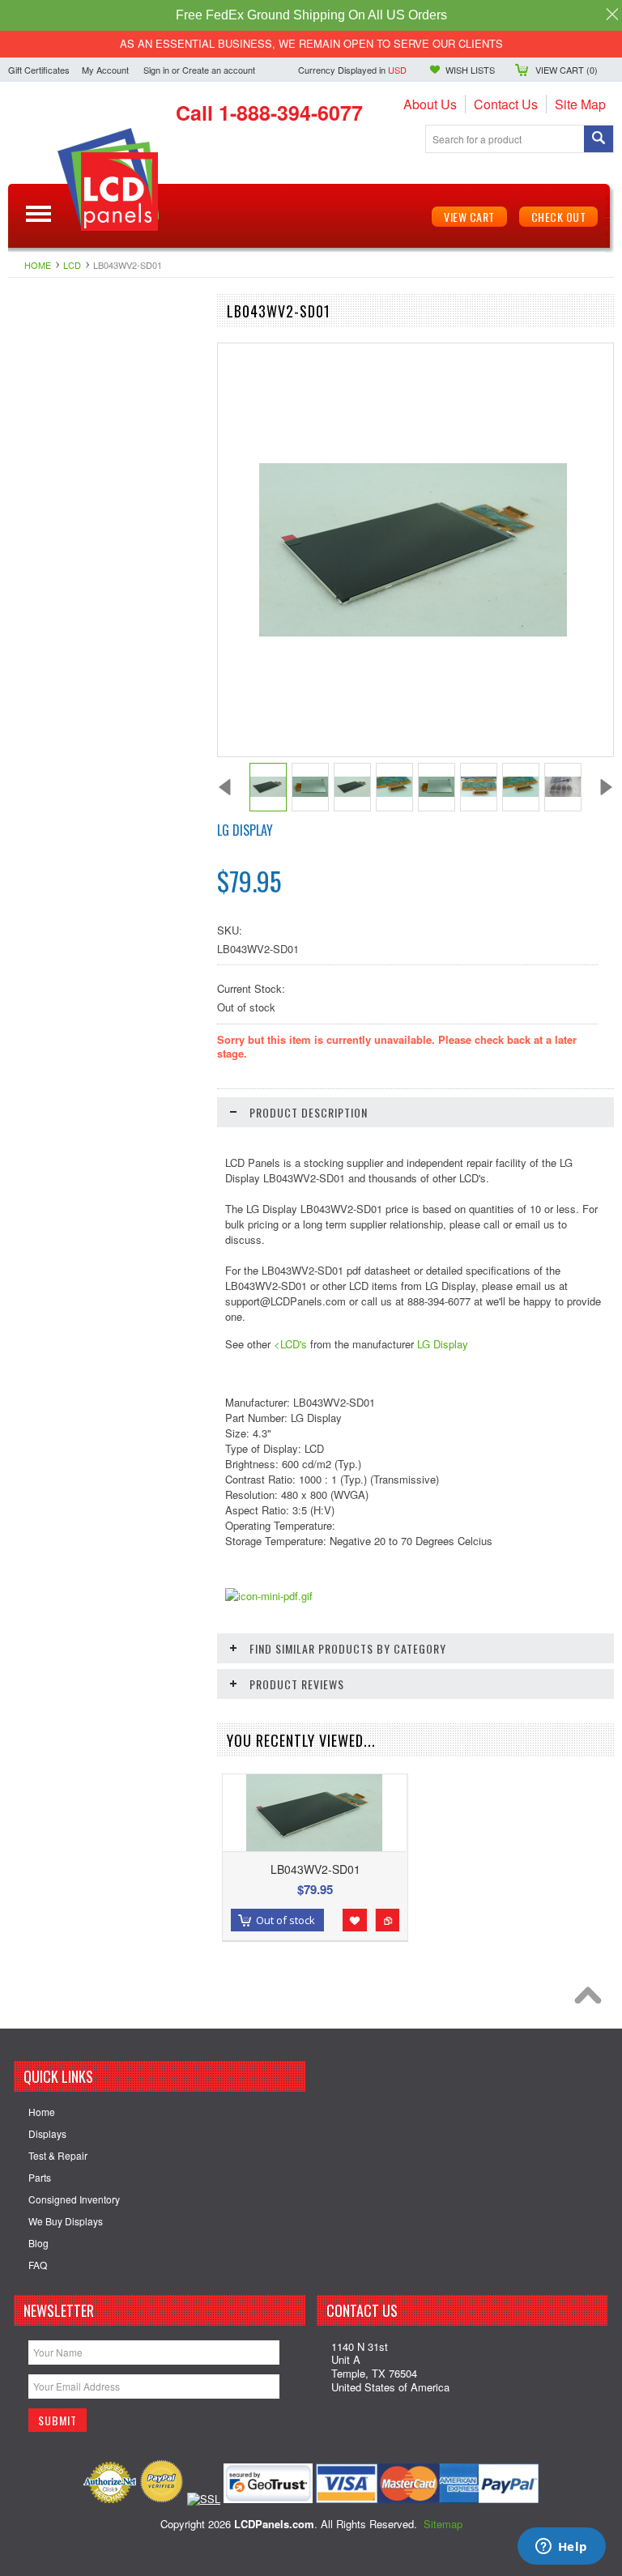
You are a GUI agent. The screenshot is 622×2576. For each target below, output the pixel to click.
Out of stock (285, 1920)
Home (38, 265)
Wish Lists (470, 70)
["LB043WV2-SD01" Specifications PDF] (269, 1596)
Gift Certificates (39, 70)
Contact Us (506, 104)
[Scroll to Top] (592, 1999)
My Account (105, 70)
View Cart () (567, 70)
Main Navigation (38, 214)
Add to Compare (387, 1920)
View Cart (469, 217)
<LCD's (290, 1344)
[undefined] (413, 632)
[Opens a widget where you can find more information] (561, 2548)
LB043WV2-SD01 (315, 1869)
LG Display (245, 830)
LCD (72, 265)
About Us (430, 104)
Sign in (156, 70)
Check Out (559, 217)
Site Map (580, 104)
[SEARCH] (599, 140)
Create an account (219, 70)
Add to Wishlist (355, 1920)
